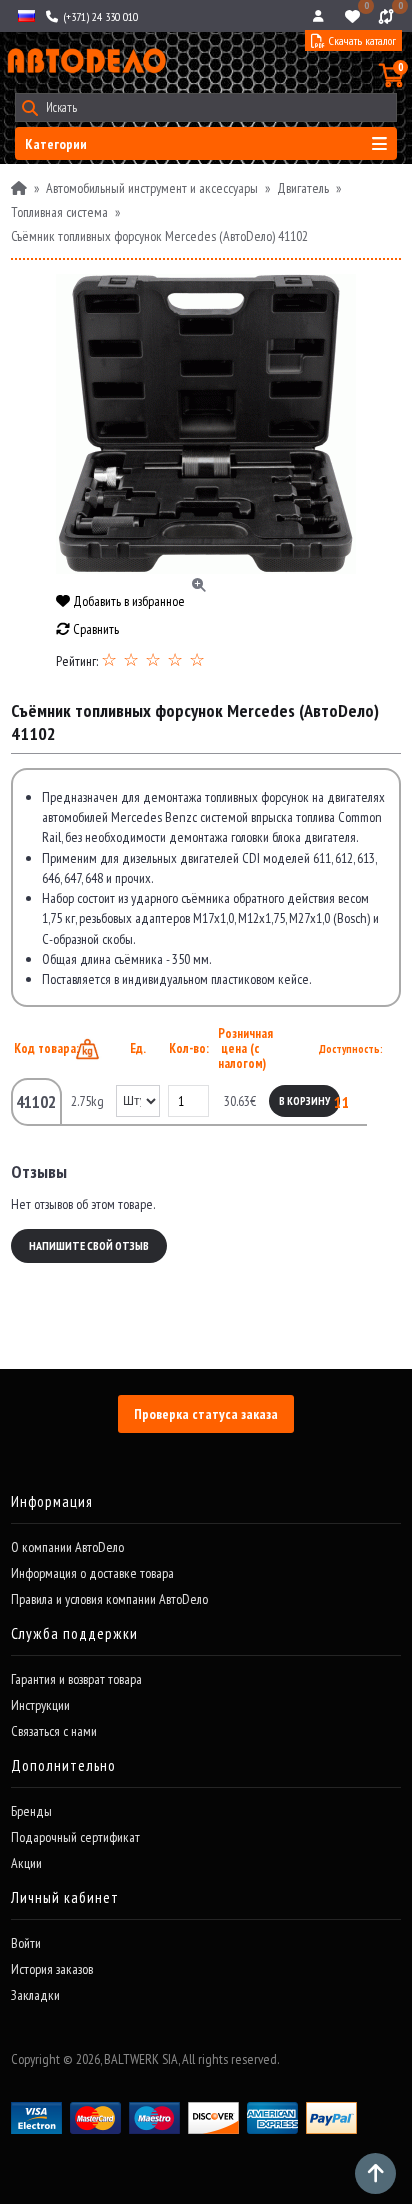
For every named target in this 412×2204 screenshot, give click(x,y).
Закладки (35, 1995)
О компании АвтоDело (67, 1547)
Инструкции (40, 1705)
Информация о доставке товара (92, 1573)
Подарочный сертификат (75, 1837)
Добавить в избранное (127, 601)
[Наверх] (375, 2173)
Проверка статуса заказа (206, 1414)
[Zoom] (206, 424)
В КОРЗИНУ (304, 1101)
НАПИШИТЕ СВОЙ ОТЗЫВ (89, 1245)
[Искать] (29, 107)
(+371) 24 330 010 (99, 16)
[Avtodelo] (85, 61)
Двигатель (303, 188)
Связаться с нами (54, 1731)
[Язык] (25, 16)
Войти (26, 1943)
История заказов (52, 1969)
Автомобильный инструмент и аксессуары (152, 188)
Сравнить (94, 629)
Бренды (31, 1811)
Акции (26, 1863)
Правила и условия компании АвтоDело (109, 1599)
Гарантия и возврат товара (76, 1679)
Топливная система (59, 212)
